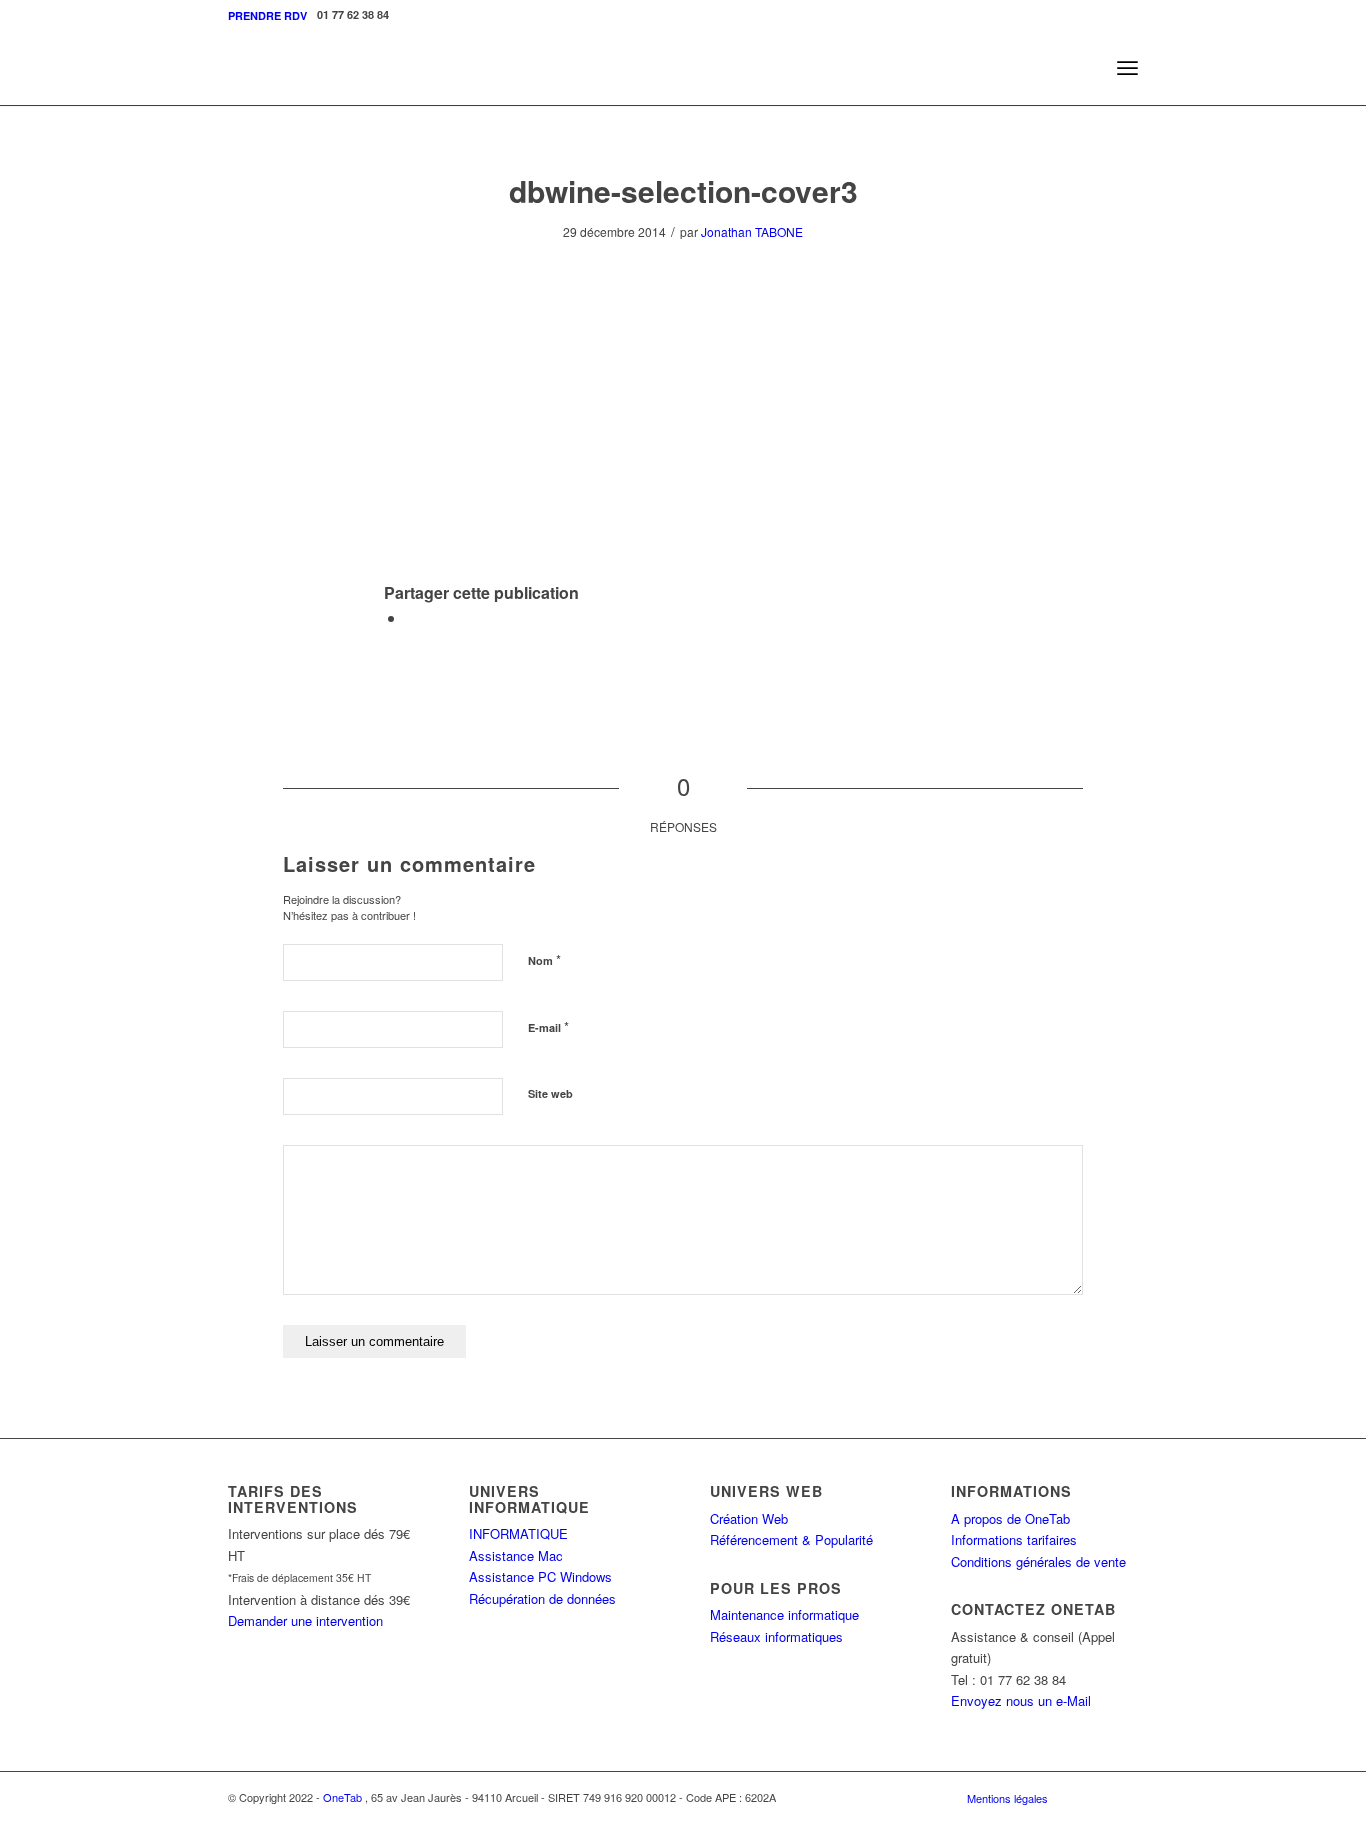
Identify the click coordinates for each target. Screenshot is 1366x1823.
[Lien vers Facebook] (1093, 1797)
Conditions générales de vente (1038, 1561)
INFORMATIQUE (518, 1533)
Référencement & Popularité (791, 1539)
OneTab (342, 1797)
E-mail (548, 1026)
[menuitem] (267, 15)
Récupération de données (542, 1598)
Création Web (749, 1518)
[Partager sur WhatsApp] (412, 617)
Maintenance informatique (784, 1614)
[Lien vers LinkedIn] (1123, 1797)
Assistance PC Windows (540, 1576)
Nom (544, 959)
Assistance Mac (516, 1555)
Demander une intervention (305, 1620)
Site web (550, 1093)
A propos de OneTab (1010, 1518)
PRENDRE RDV (267, 15)
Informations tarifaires (1014, 1539)
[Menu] (1127, 67)
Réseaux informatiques (776, 1636)
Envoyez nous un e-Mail (1021, 1700)
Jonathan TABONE (752, 231)
